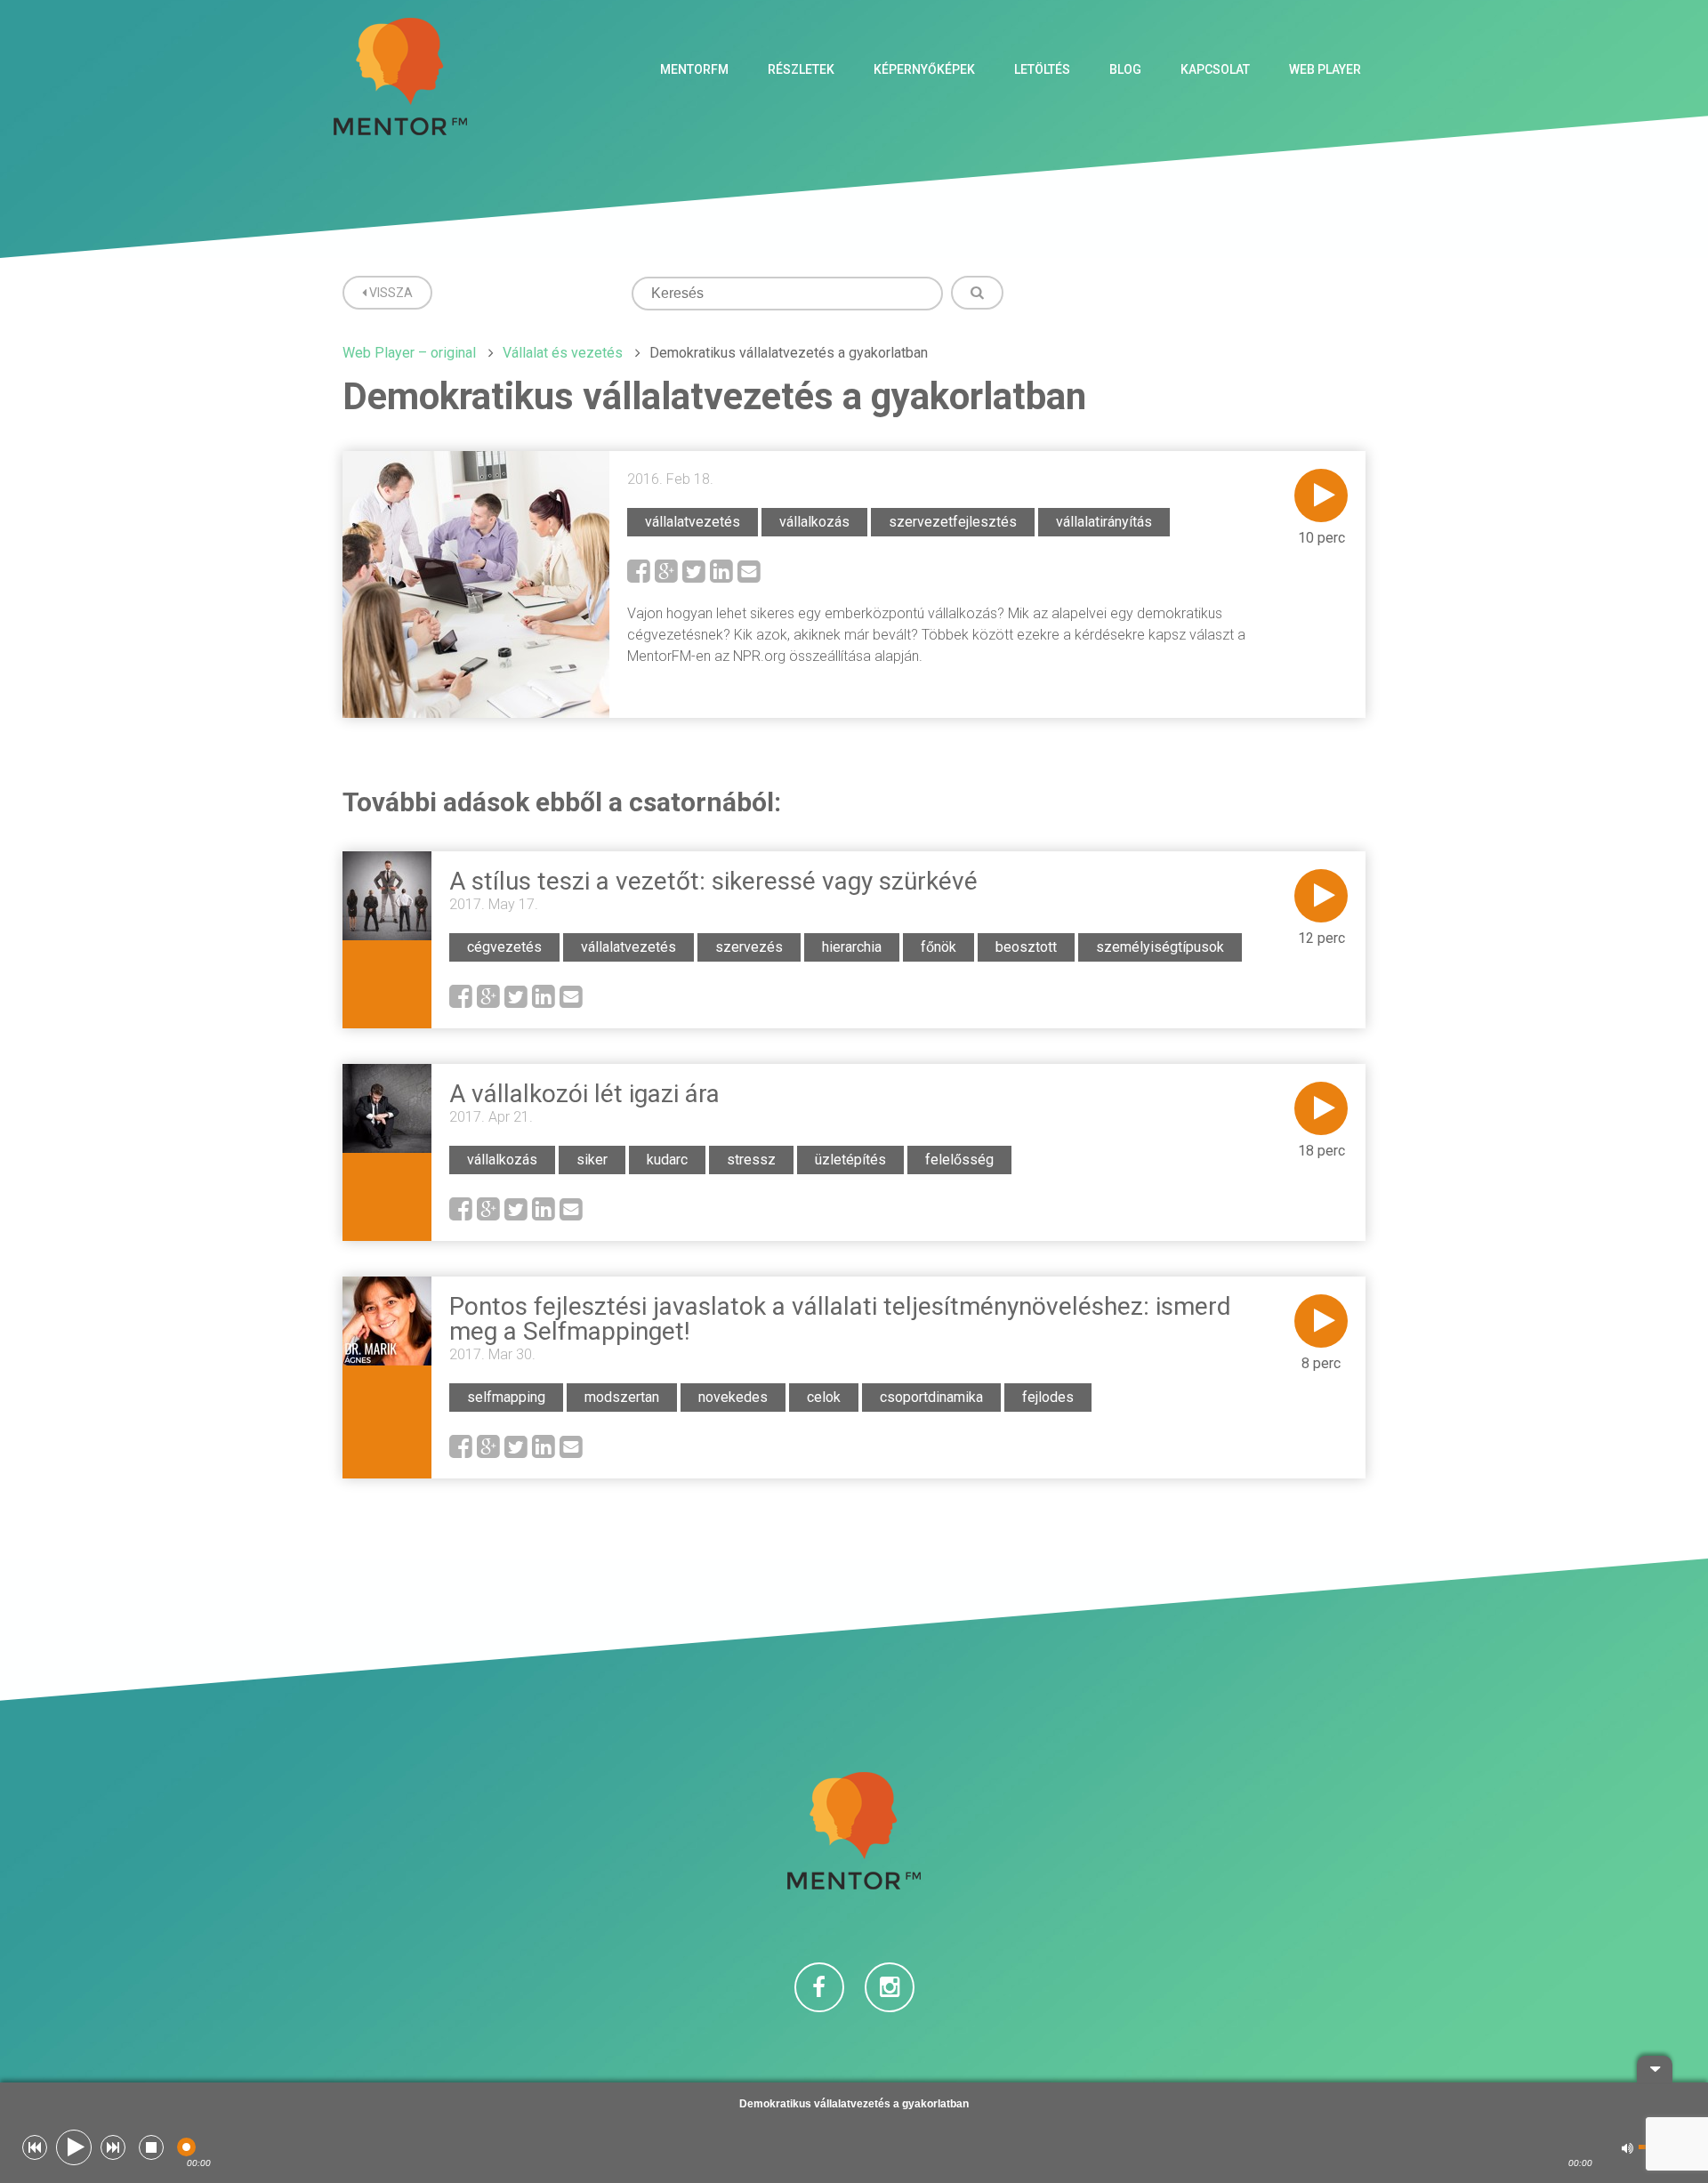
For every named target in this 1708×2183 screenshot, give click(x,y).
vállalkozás (814, 522)
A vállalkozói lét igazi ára (584, 1094)
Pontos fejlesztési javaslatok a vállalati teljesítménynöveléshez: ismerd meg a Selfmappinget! (840, 1319)
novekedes (733, 1397)
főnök (939, 947)
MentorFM (694, 69)
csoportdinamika (931, 1397)
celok (824, 1397)
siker (592, 1160)
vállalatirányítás (1104, 522)
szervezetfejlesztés (953, 522)
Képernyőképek (924, 69)
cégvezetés (504, 947)
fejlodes (1048, 1397)
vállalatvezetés (693, 522)
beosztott (1026, 947)
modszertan (622, 1397)
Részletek (801, 69)
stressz (751, 1160)
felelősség (959, 1160)
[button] (35, 2147)
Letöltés (1042, 69)
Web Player (1325, 69)
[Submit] (977, 293)
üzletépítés (850, 1160)
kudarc (667, 1160)
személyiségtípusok (1160, 947)
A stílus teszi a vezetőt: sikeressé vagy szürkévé (713, 881)
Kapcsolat (1215, 69)
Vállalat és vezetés (563, 353)
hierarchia (852, 947)
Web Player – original (409, 353)
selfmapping (506, 1397)
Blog (1125, 69)
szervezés (749, 947)
